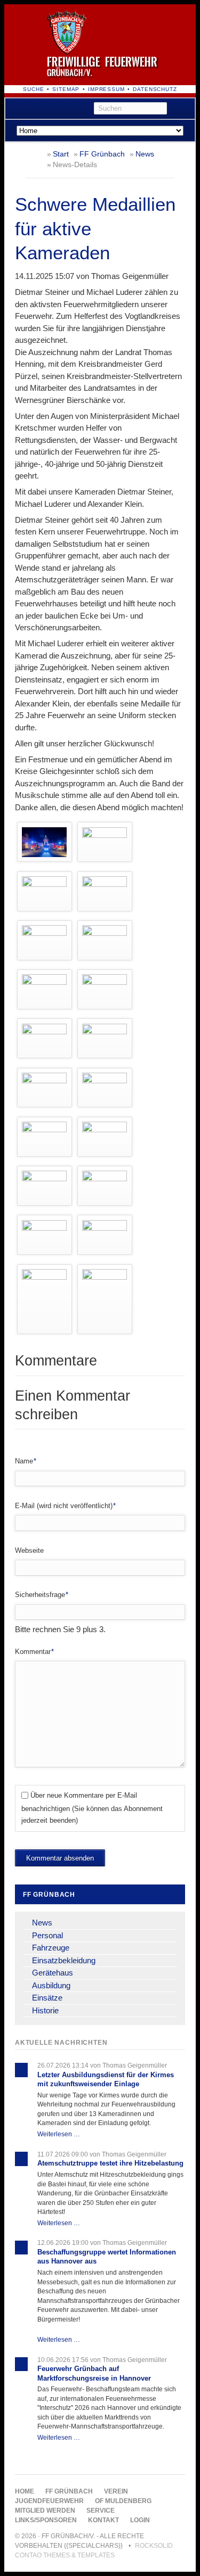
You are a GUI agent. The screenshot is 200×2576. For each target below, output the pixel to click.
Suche (33, 89)
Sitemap (66, 89)
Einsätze (47, 1998)
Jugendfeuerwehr (49, 2501)
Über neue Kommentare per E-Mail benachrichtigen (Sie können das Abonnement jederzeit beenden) (92, 1808)
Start (61, 154)
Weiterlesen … (59, 2134)
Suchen (183, 109)
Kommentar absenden (60, 1858)
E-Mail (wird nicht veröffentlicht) (65, 1505)
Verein (116, 2491)
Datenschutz (155, 89)
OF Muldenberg (123, 2501)
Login (140, 2520)
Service (101, 2511)
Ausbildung (51, 1985)
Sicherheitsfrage (42, 1594)
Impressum (106, 89)
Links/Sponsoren (46, 2520)
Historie (45, 2010)
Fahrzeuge (51, 1948)
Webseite (29, 1550)
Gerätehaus (53, 1973)
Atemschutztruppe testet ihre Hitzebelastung (110, 2163)
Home (25, 2491)
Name (30, 1461)
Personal (47, 1935)
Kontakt (103, 2520)
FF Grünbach (102, 154)
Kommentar (34, 1651)
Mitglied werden (45, 2511)
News (145, 154)
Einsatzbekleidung (64, 1960)
